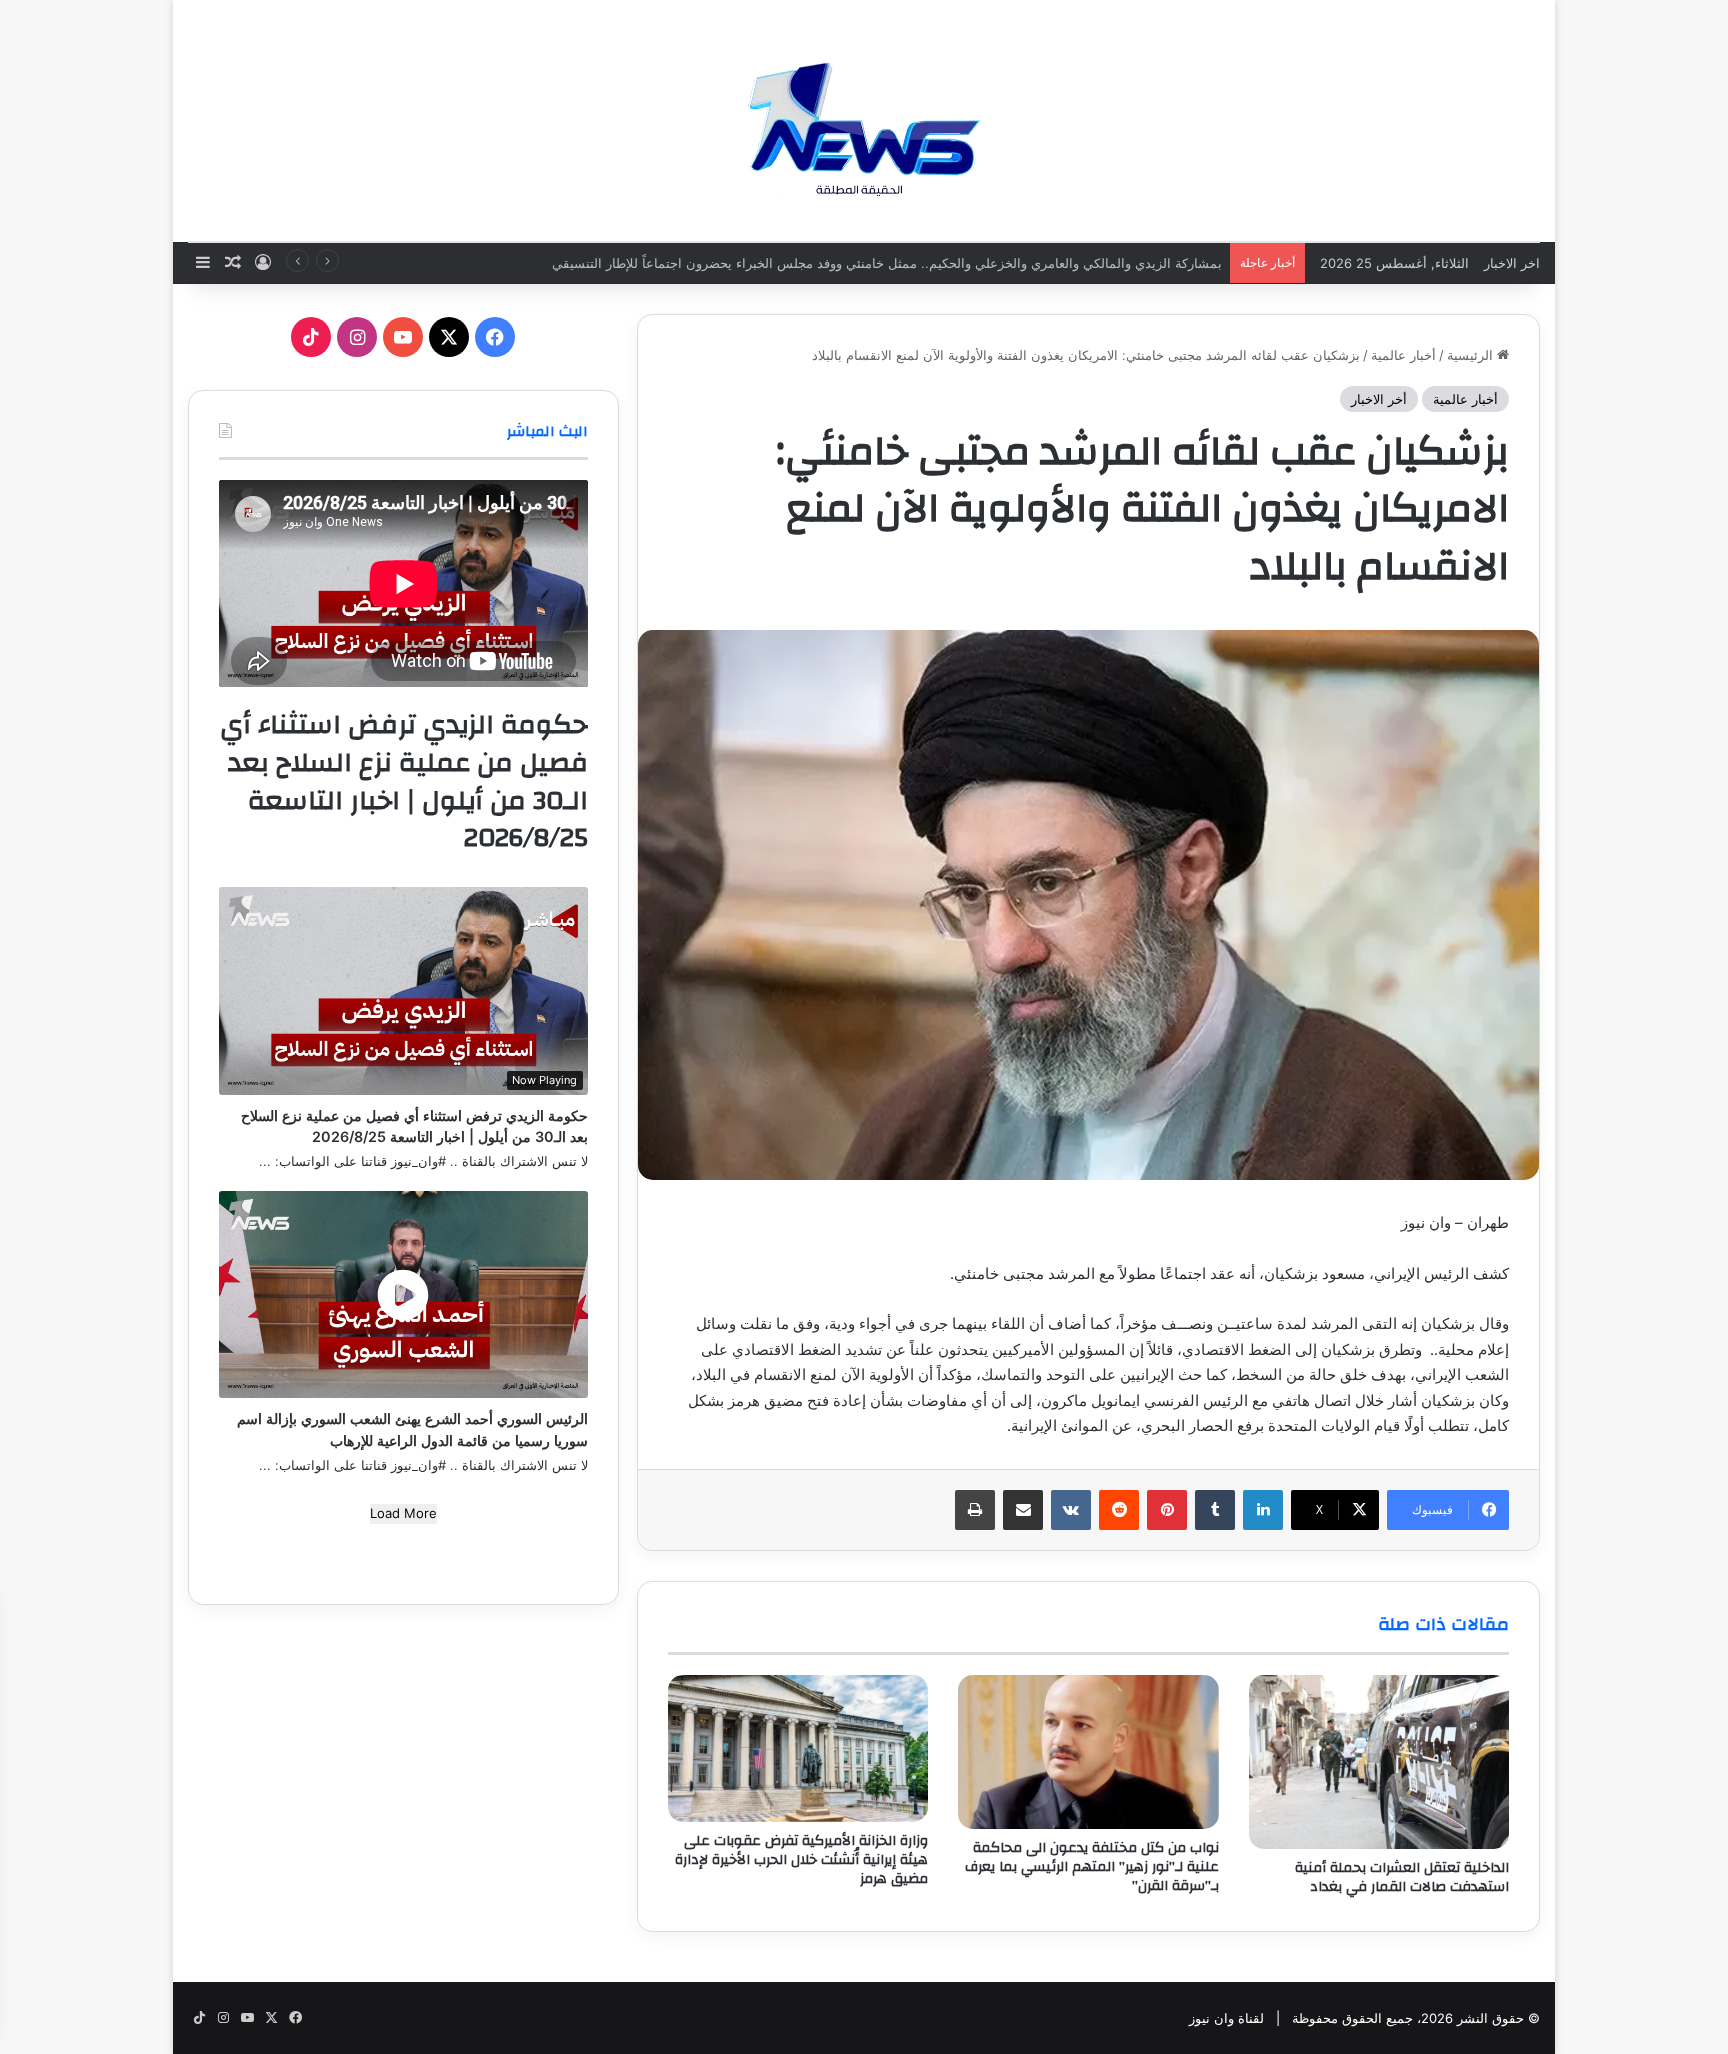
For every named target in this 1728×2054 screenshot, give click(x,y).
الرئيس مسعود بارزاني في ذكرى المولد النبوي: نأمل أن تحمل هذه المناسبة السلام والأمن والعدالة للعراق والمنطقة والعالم (883, 263)
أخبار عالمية (1403, 355)
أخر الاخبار (1379, 399)
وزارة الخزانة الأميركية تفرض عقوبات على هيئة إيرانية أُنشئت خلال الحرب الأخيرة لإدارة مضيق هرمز (801, 1860)
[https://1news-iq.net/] (864, 120)
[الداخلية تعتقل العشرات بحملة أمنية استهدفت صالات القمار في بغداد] (1379, 1762)
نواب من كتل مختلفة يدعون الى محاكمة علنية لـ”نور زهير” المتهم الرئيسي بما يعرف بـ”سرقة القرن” (1092, 1867)
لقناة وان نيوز (1226, 2018)
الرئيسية (1472, 355)
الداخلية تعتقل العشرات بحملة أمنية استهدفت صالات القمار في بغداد (1402, 1877)
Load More (403, 1513)
